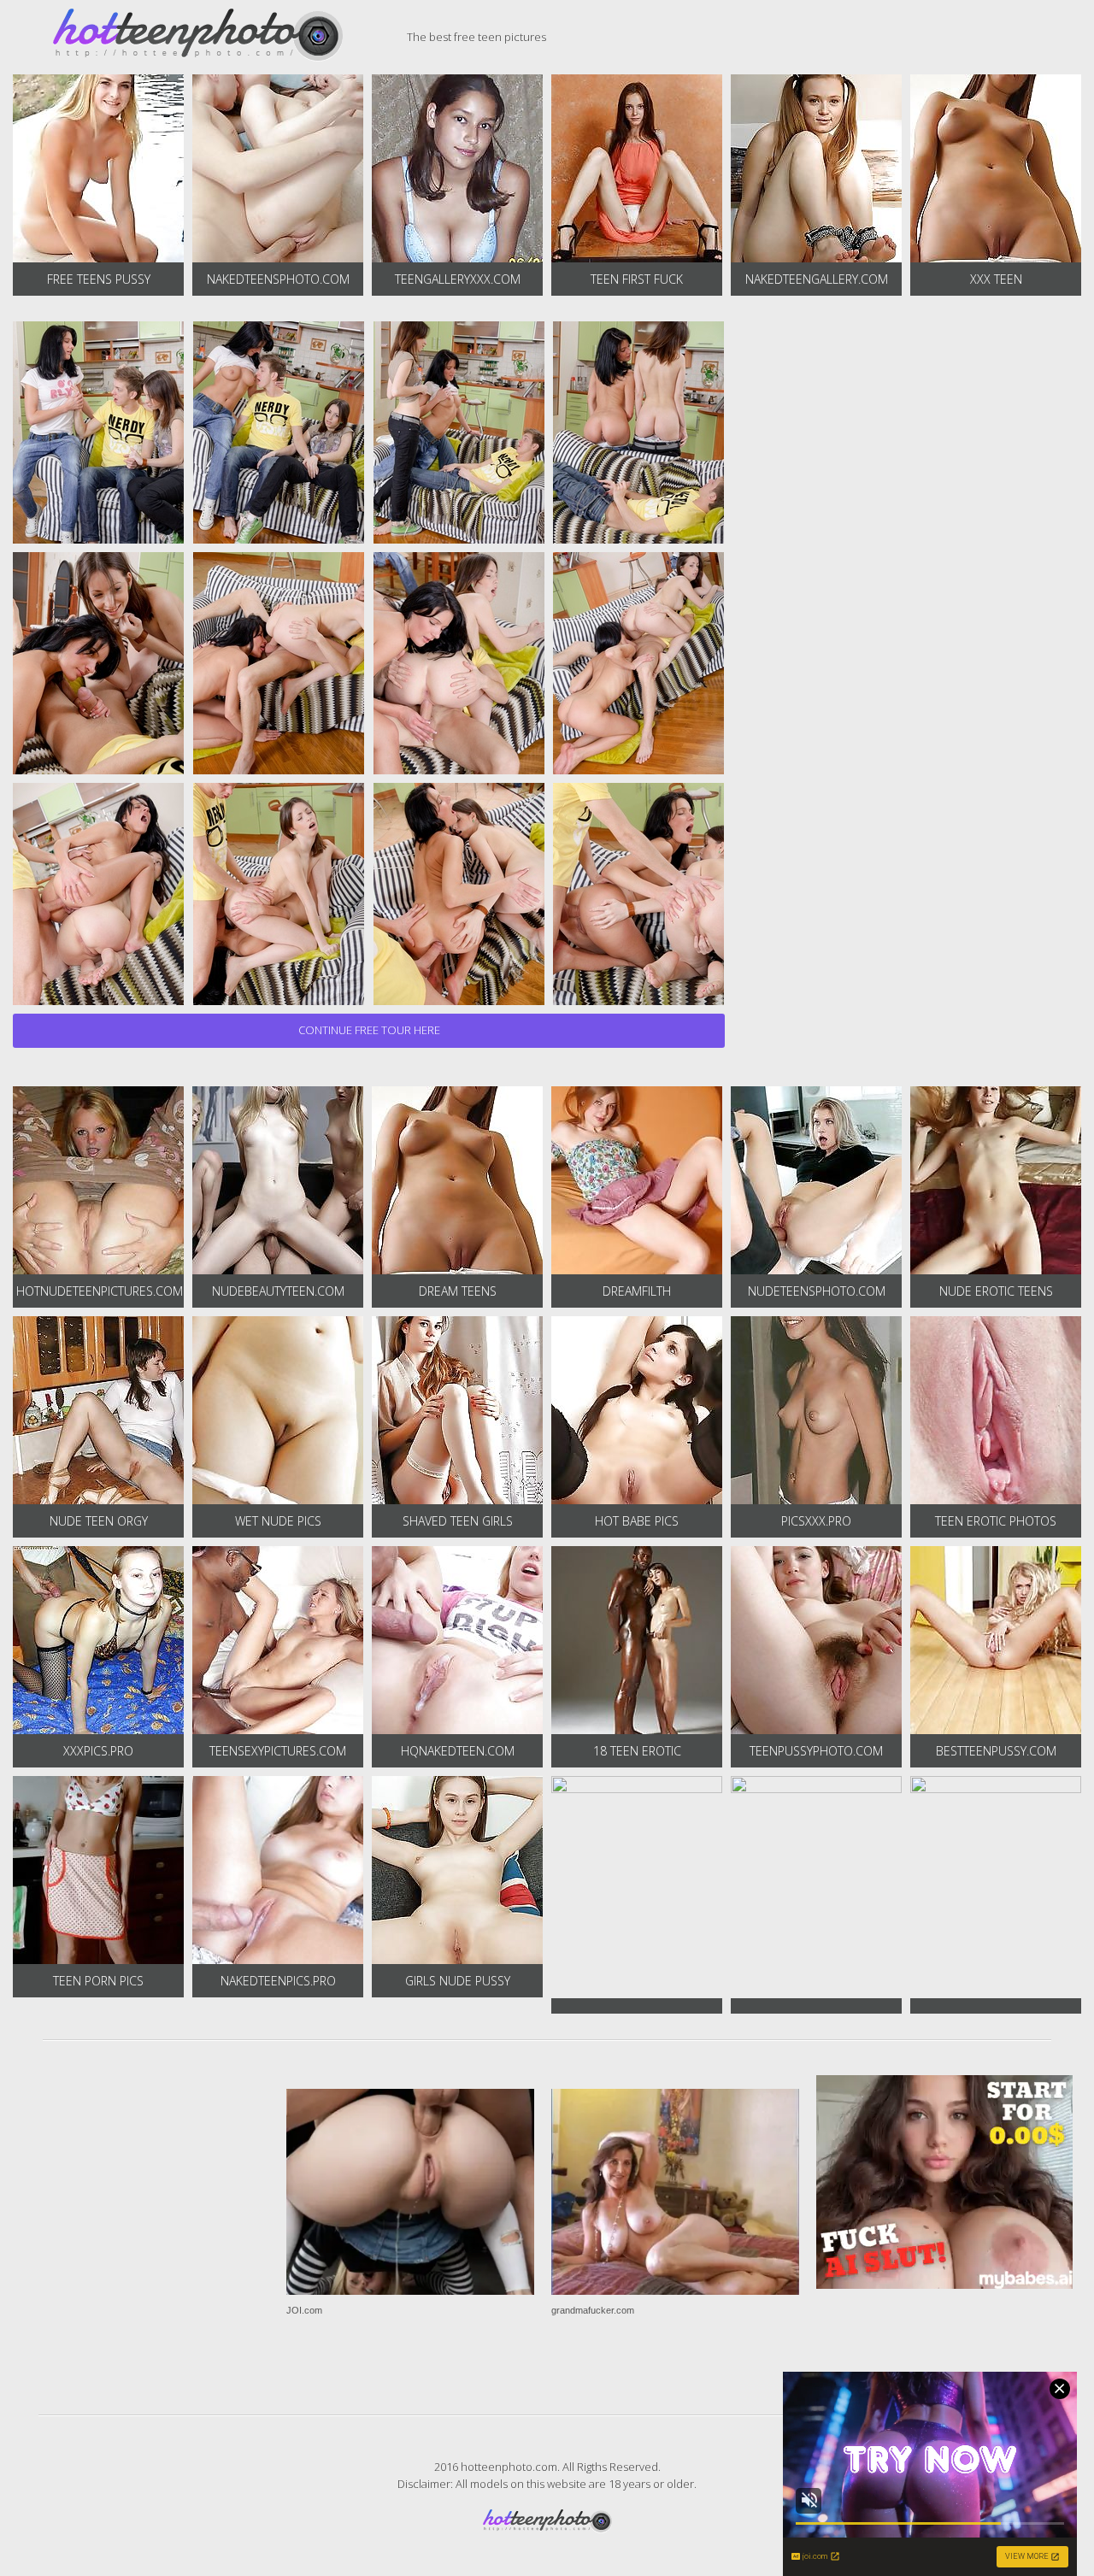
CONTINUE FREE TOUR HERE (369, 1030)
